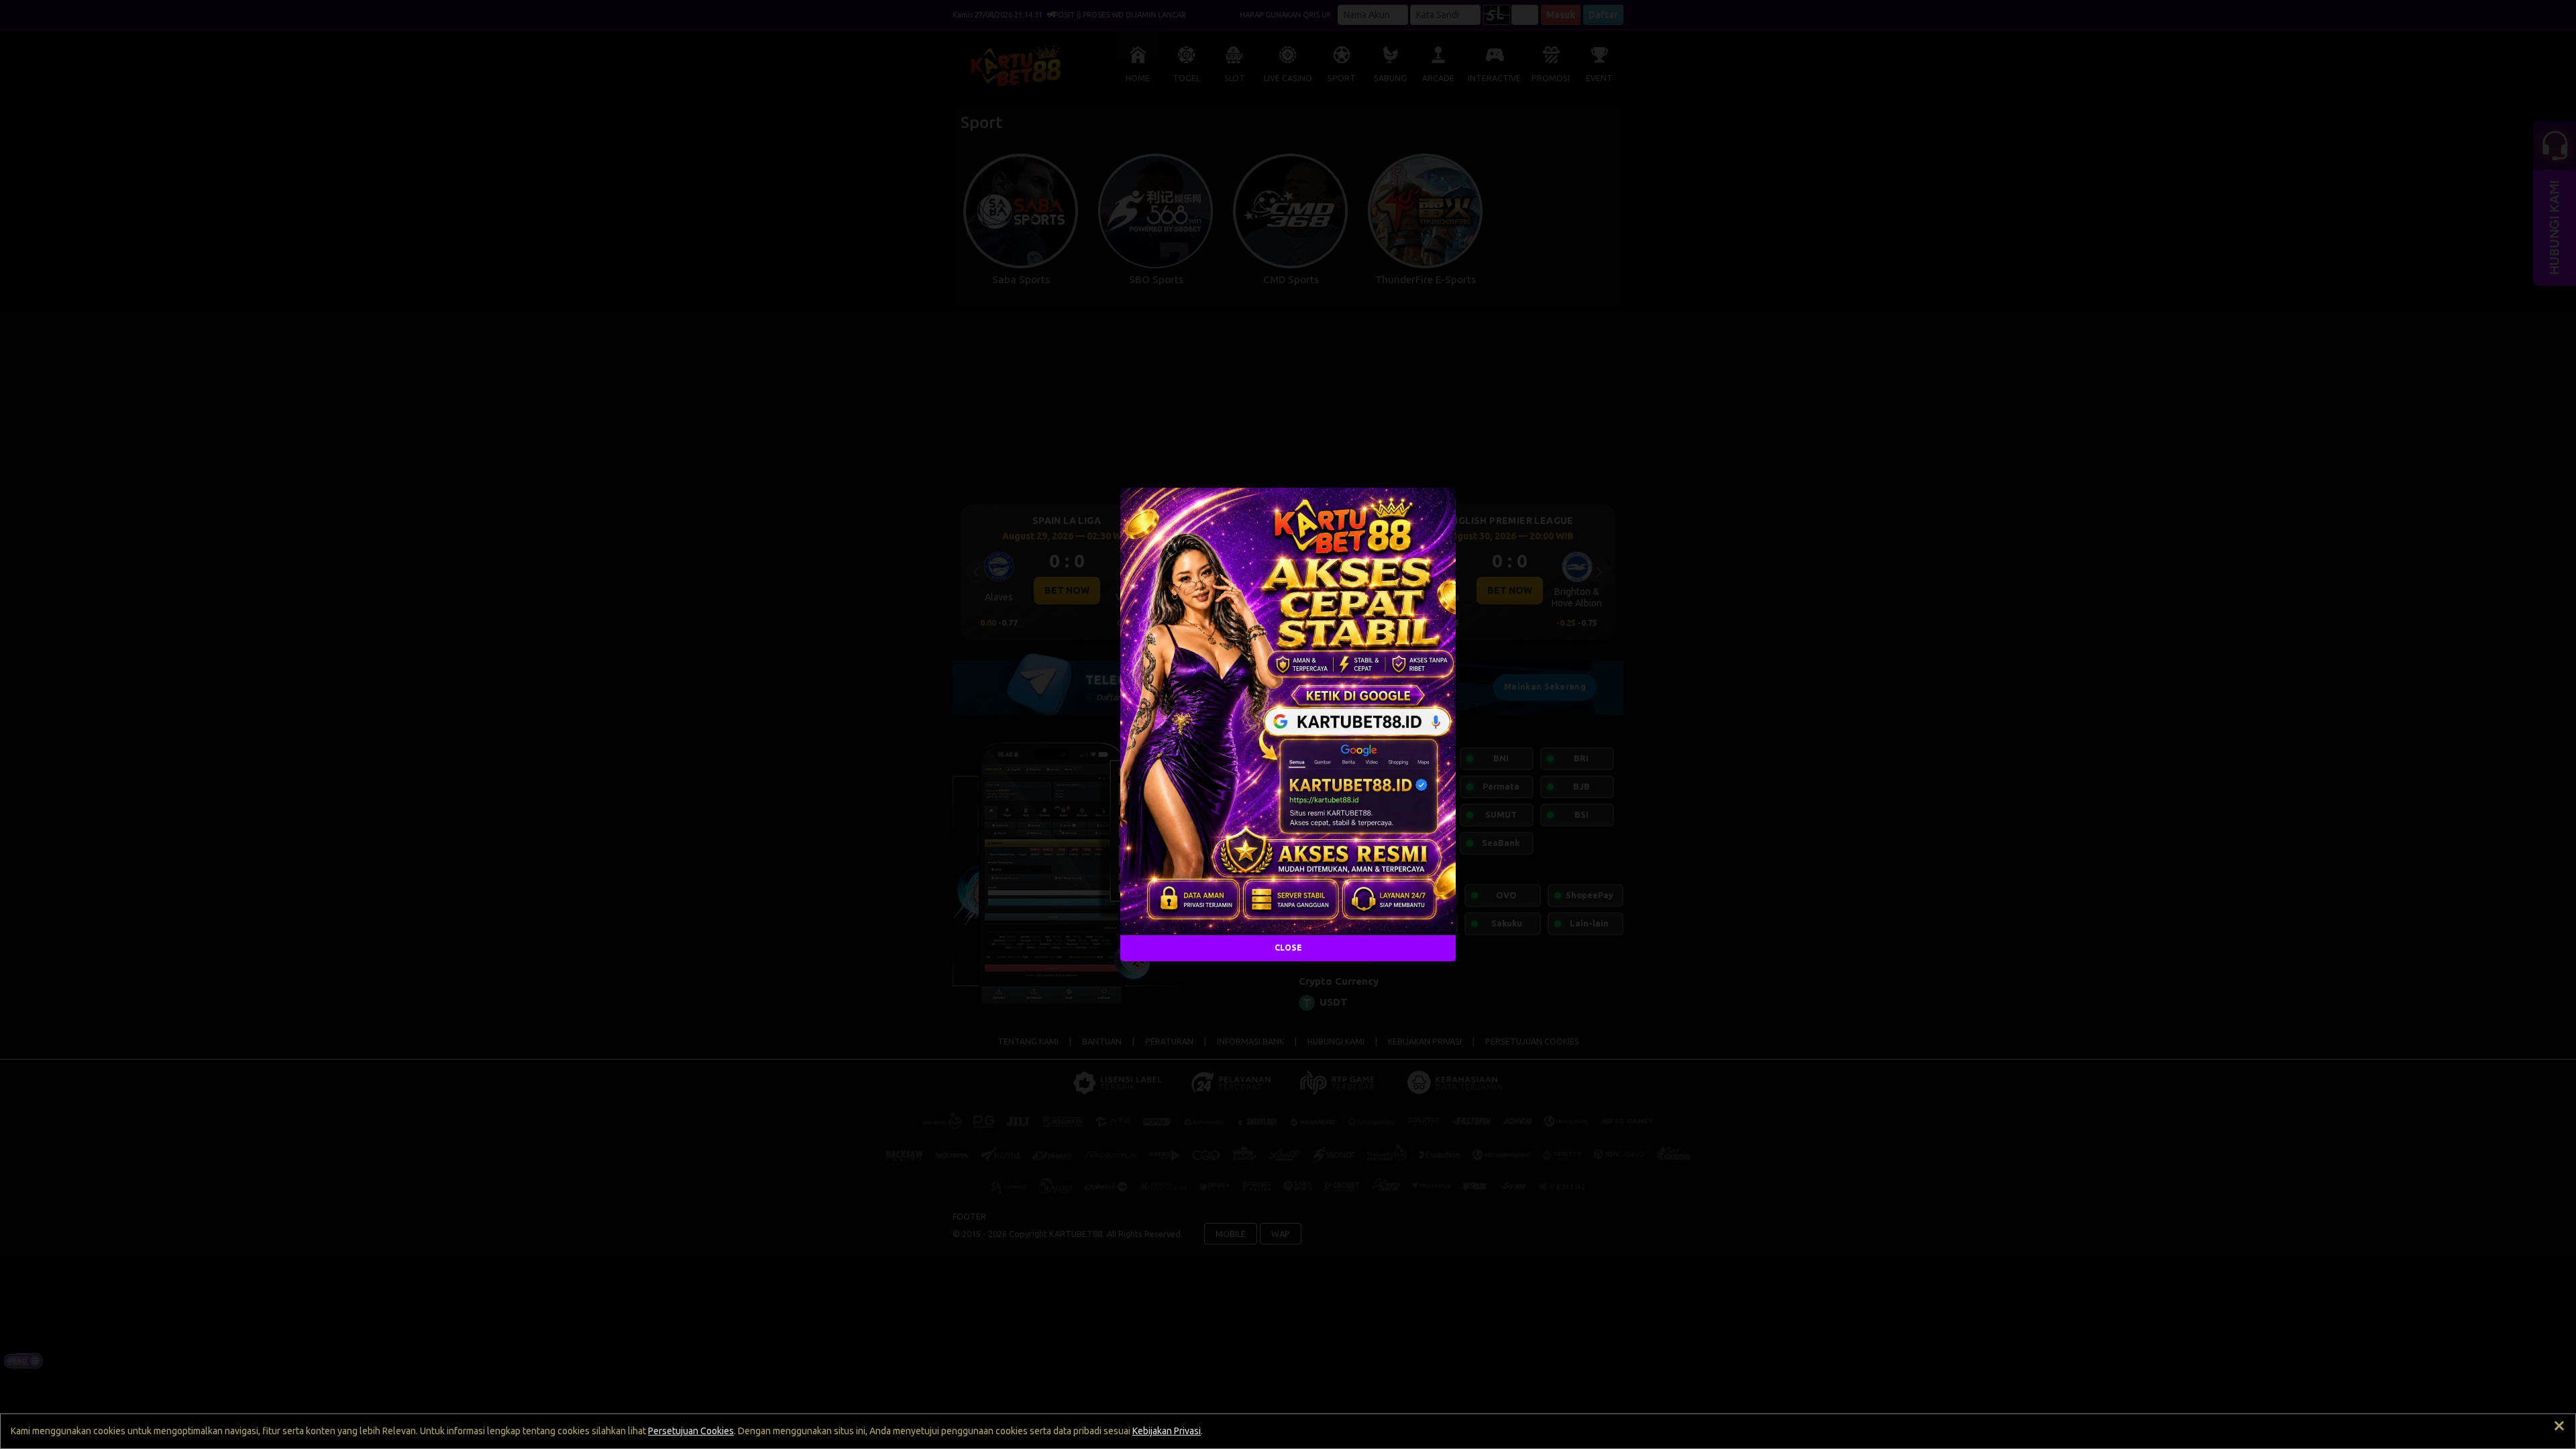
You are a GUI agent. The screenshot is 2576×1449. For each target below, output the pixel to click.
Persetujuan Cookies (691, 1431)
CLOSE (1288, 948)
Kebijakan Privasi (1167, 1431)
